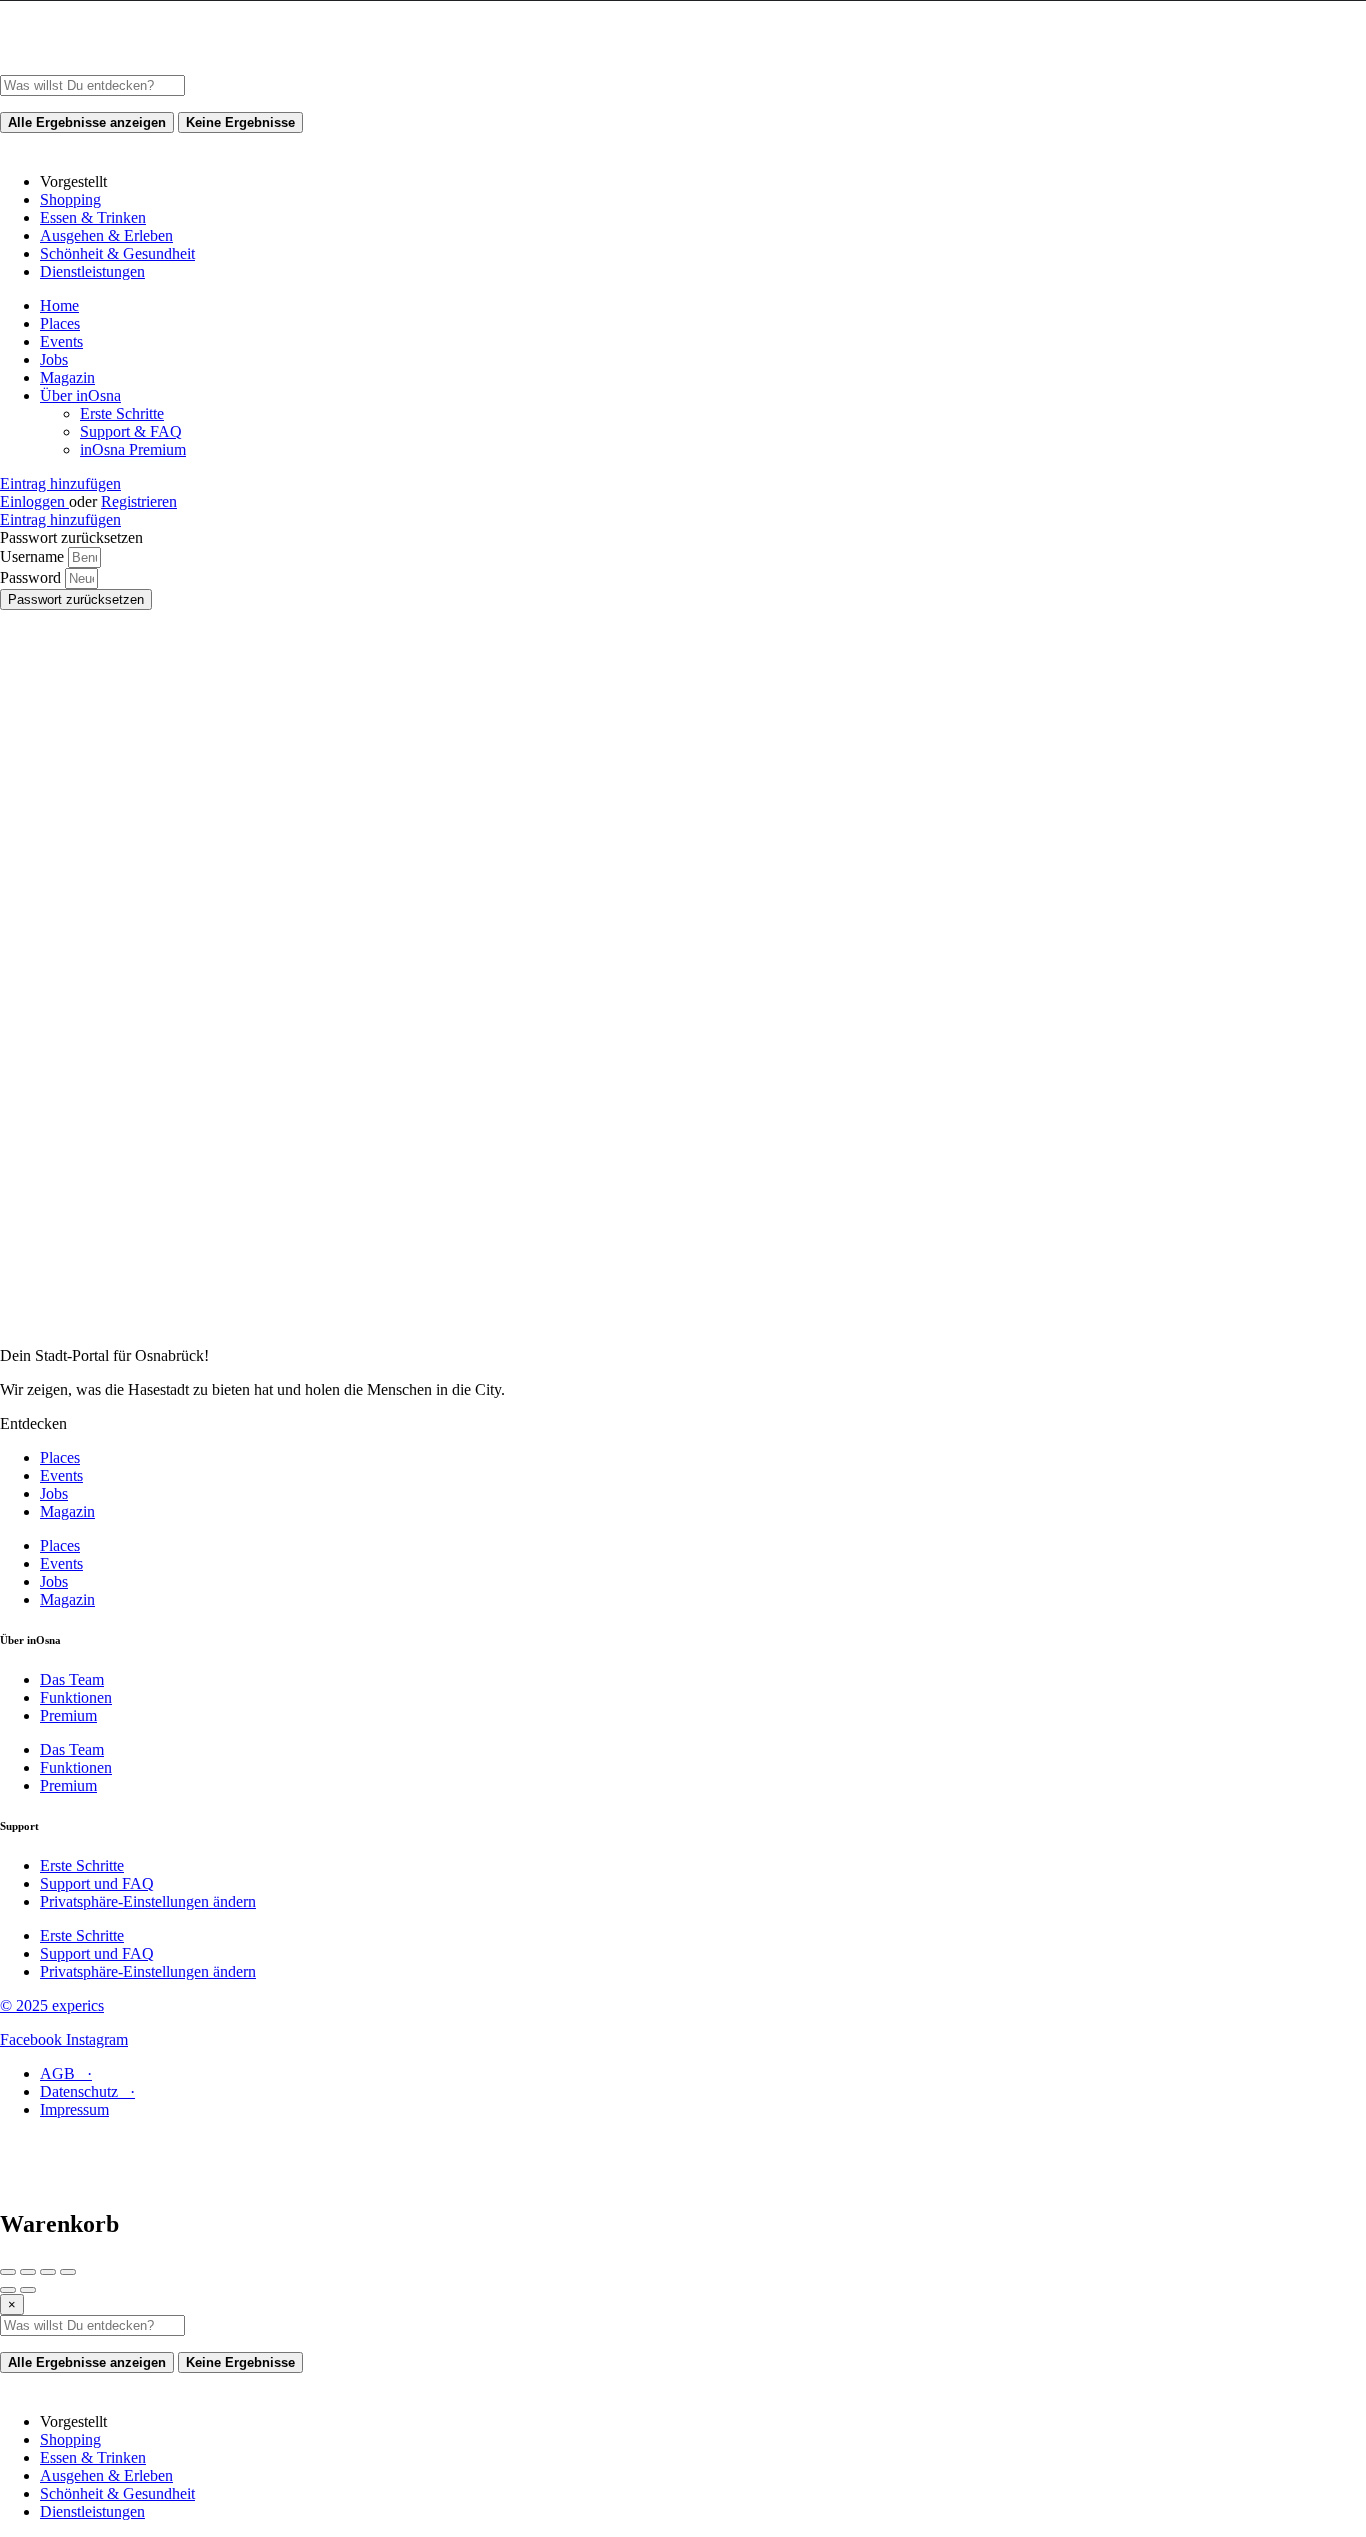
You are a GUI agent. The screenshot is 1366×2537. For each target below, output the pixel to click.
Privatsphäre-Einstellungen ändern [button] (148, 1901)
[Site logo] (150, 65)
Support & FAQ (131, 431)
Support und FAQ (97, 1883)
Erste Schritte (122, 413)
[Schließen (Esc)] (8, 2272)
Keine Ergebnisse (240, 122)
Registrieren (139, 501)
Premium (68, 1715)
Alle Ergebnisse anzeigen (87, 122)
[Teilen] (28, 2272)
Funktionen (76, 1697)
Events (61, 341)
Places (60, 323)
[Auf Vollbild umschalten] (48, 2272)
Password (32, 577)
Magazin (67, 377)
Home (59, 305)
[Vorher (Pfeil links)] (8, 2290)
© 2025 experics (52, 2005)
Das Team (72, 1679)
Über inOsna (80, 395)
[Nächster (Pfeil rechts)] (28, 2290)
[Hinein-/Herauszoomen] (68, 2272)
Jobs (54, 359)
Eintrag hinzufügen (60, 483)
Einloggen (34, 501)
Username (34, 556)
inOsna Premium (133, 449)
